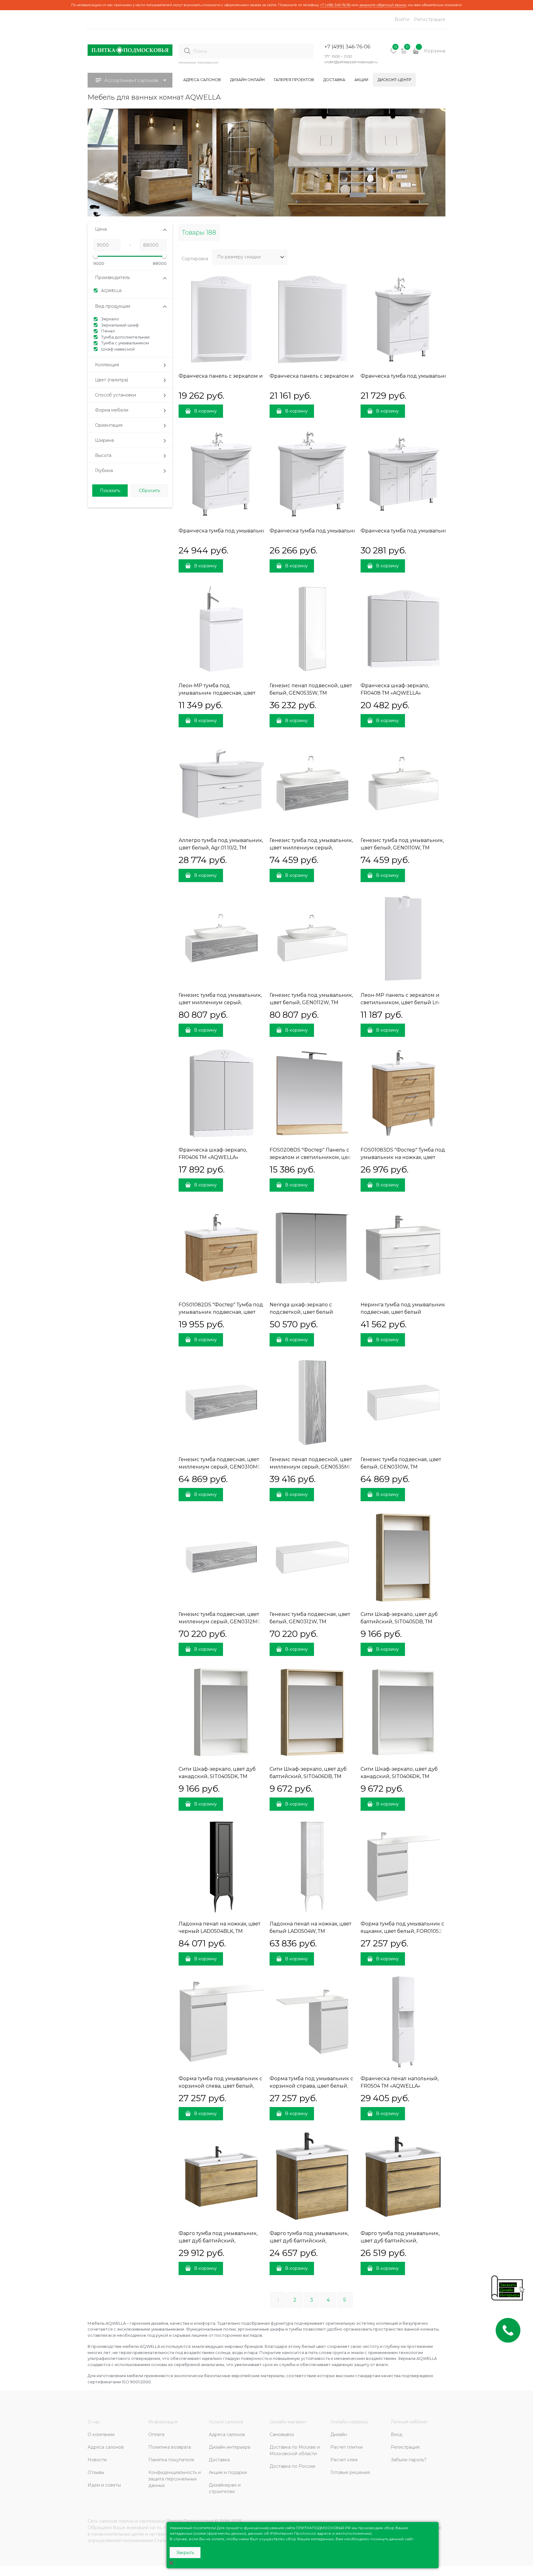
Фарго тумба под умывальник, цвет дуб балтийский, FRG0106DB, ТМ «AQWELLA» (309, 2241)
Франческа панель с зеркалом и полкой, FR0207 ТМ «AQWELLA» (263, 376)
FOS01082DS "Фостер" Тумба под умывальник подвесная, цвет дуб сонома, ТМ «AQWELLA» (221, 1312)
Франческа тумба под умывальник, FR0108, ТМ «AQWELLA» (347, 531)
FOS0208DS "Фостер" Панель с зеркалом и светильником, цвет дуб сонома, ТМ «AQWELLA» (311, 1157)
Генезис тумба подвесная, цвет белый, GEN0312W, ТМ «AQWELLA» (310, 1622)
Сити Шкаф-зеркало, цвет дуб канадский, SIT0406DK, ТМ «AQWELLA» (399, 1776)
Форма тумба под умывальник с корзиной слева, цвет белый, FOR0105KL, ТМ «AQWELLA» (220, 2086)
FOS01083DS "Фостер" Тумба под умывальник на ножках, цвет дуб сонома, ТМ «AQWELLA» (403, 1157)
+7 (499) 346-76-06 (335, 5)
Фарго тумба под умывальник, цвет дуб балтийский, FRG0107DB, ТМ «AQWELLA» (400, 2241)
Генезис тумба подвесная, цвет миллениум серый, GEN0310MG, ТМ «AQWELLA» (221, 1467)
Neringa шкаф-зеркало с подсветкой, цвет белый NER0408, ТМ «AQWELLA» (302, 1312)
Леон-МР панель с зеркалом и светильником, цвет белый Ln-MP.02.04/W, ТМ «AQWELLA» (401, 1002)
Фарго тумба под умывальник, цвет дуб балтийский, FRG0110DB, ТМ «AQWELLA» (218, 2241)
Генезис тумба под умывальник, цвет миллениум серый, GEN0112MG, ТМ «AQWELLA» (220, 1002)
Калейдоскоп (208, 62)
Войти (402, 19)
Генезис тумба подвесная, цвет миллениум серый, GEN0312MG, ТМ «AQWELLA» (220, 1622)
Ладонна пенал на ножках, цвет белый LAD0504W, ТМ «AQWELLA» (310, 1931)
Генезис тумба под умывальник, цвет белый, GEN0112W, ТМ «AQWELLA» (311, 1002)
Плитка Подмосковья (190, 2521)
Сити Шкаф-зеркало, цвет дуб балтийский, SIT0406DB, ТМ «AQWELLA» (308, 1776)
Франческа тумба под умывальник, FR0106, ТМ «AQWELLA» (437, 376)
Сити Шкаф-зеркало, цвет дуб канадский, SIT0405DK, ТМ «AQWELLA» (217, 1776)
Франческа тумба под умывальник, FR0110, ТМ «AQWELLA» (437, 531)
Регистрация (430, 19)
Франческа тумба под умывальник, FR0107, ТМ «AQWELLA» (255, 531)
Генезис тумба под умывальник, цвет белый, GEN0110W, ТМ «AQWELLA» (402, 848)
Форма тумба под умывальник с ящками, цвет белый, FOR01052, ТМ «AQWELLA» (402, 1931)
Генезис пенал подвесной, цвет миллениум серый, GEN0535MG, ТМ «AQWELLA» (312, 1467)
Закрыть (185, 2553)
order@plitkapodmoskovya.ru (351, 62)
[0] (394, 53)
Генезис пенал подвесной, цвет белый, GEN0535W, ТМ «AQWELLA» (311, 693)
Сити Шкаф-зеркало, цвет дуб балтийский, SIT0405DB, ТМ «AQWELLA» (399, 1622)
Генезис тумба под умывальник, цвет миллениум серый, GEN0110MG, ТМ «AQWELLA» (311, 848)
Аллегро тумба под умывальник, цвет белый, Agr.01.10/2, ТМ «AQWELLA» (221, 848)
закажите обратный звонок (383, 5)
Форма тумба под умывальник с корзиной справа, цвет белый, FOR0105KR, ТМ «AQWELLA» (311, 2086)
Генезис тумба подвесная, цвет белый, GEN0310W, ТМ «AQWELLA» (401, 1467)
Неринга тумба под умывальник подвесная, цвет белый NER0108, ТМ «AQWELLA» (403, 1312)
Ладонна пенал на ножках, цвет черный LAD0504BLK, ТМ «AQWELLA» (219, 1931)
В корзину (205, 411)
